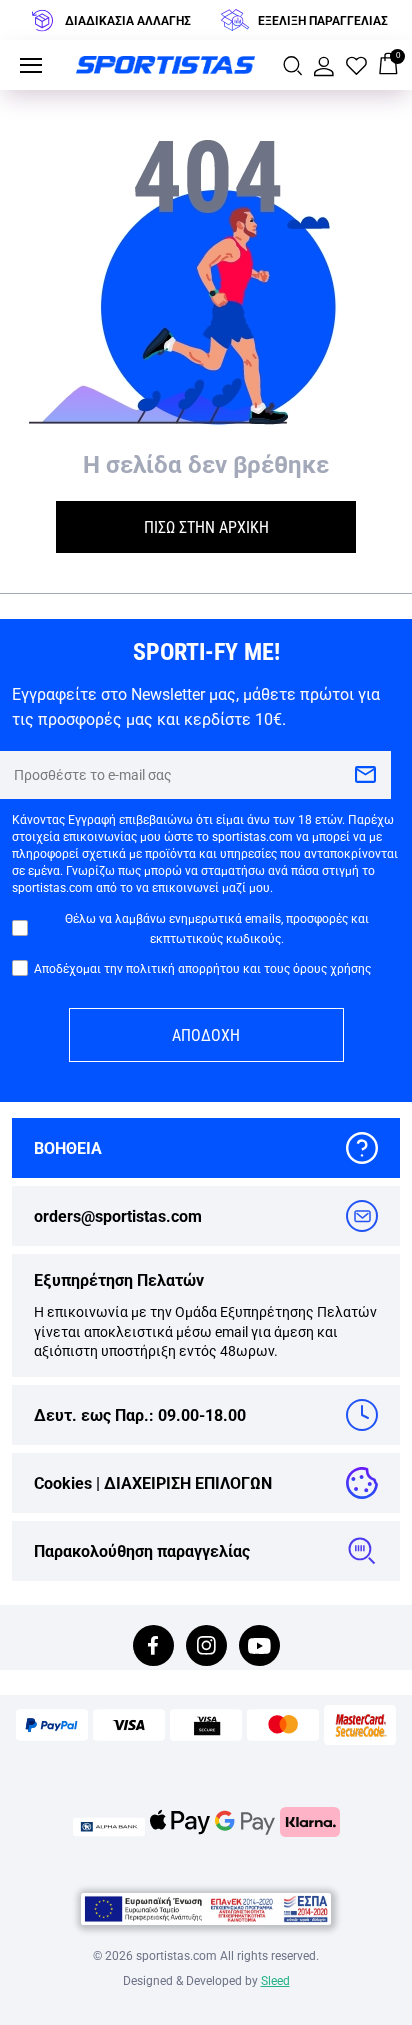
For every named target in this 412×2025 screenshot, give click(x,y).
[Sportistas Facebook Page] (153, 1647)
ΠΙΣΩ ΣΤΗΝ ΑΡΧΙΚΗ (206, 526)
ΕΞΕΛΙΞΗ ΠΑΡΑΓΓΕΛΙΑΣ (323, 20)
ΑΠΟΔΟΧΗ (206, 1034)
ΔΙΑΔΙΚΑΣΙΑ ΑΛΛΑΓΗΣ (128, 20)
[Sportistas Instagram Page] (206, 1647)
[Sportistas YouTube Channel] (259, 1647)
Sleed (275, 1980)
